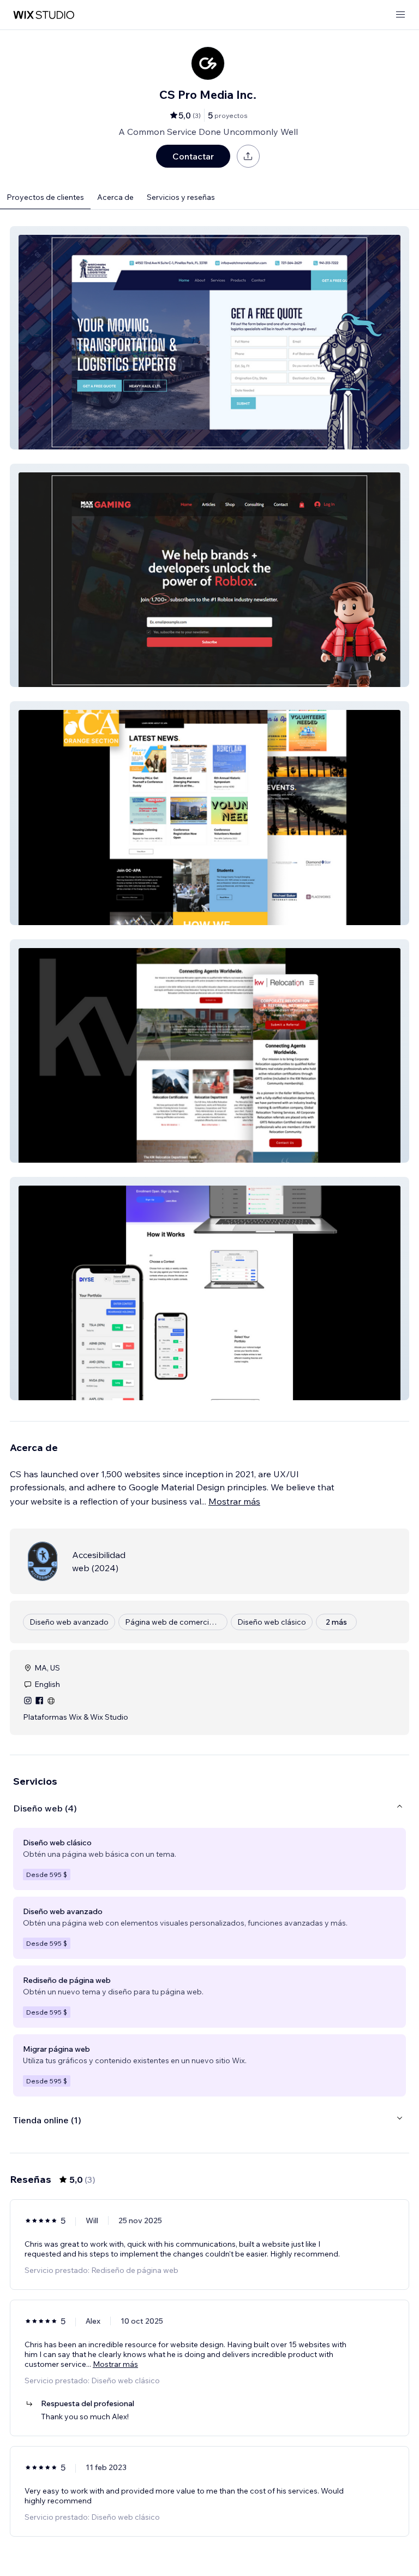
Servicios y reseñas (181, 197)
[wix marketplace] (44, 15)
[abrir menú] (400, 15)
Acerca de (115, 197)
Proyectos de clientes (45, 197)
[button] (209, 338)
